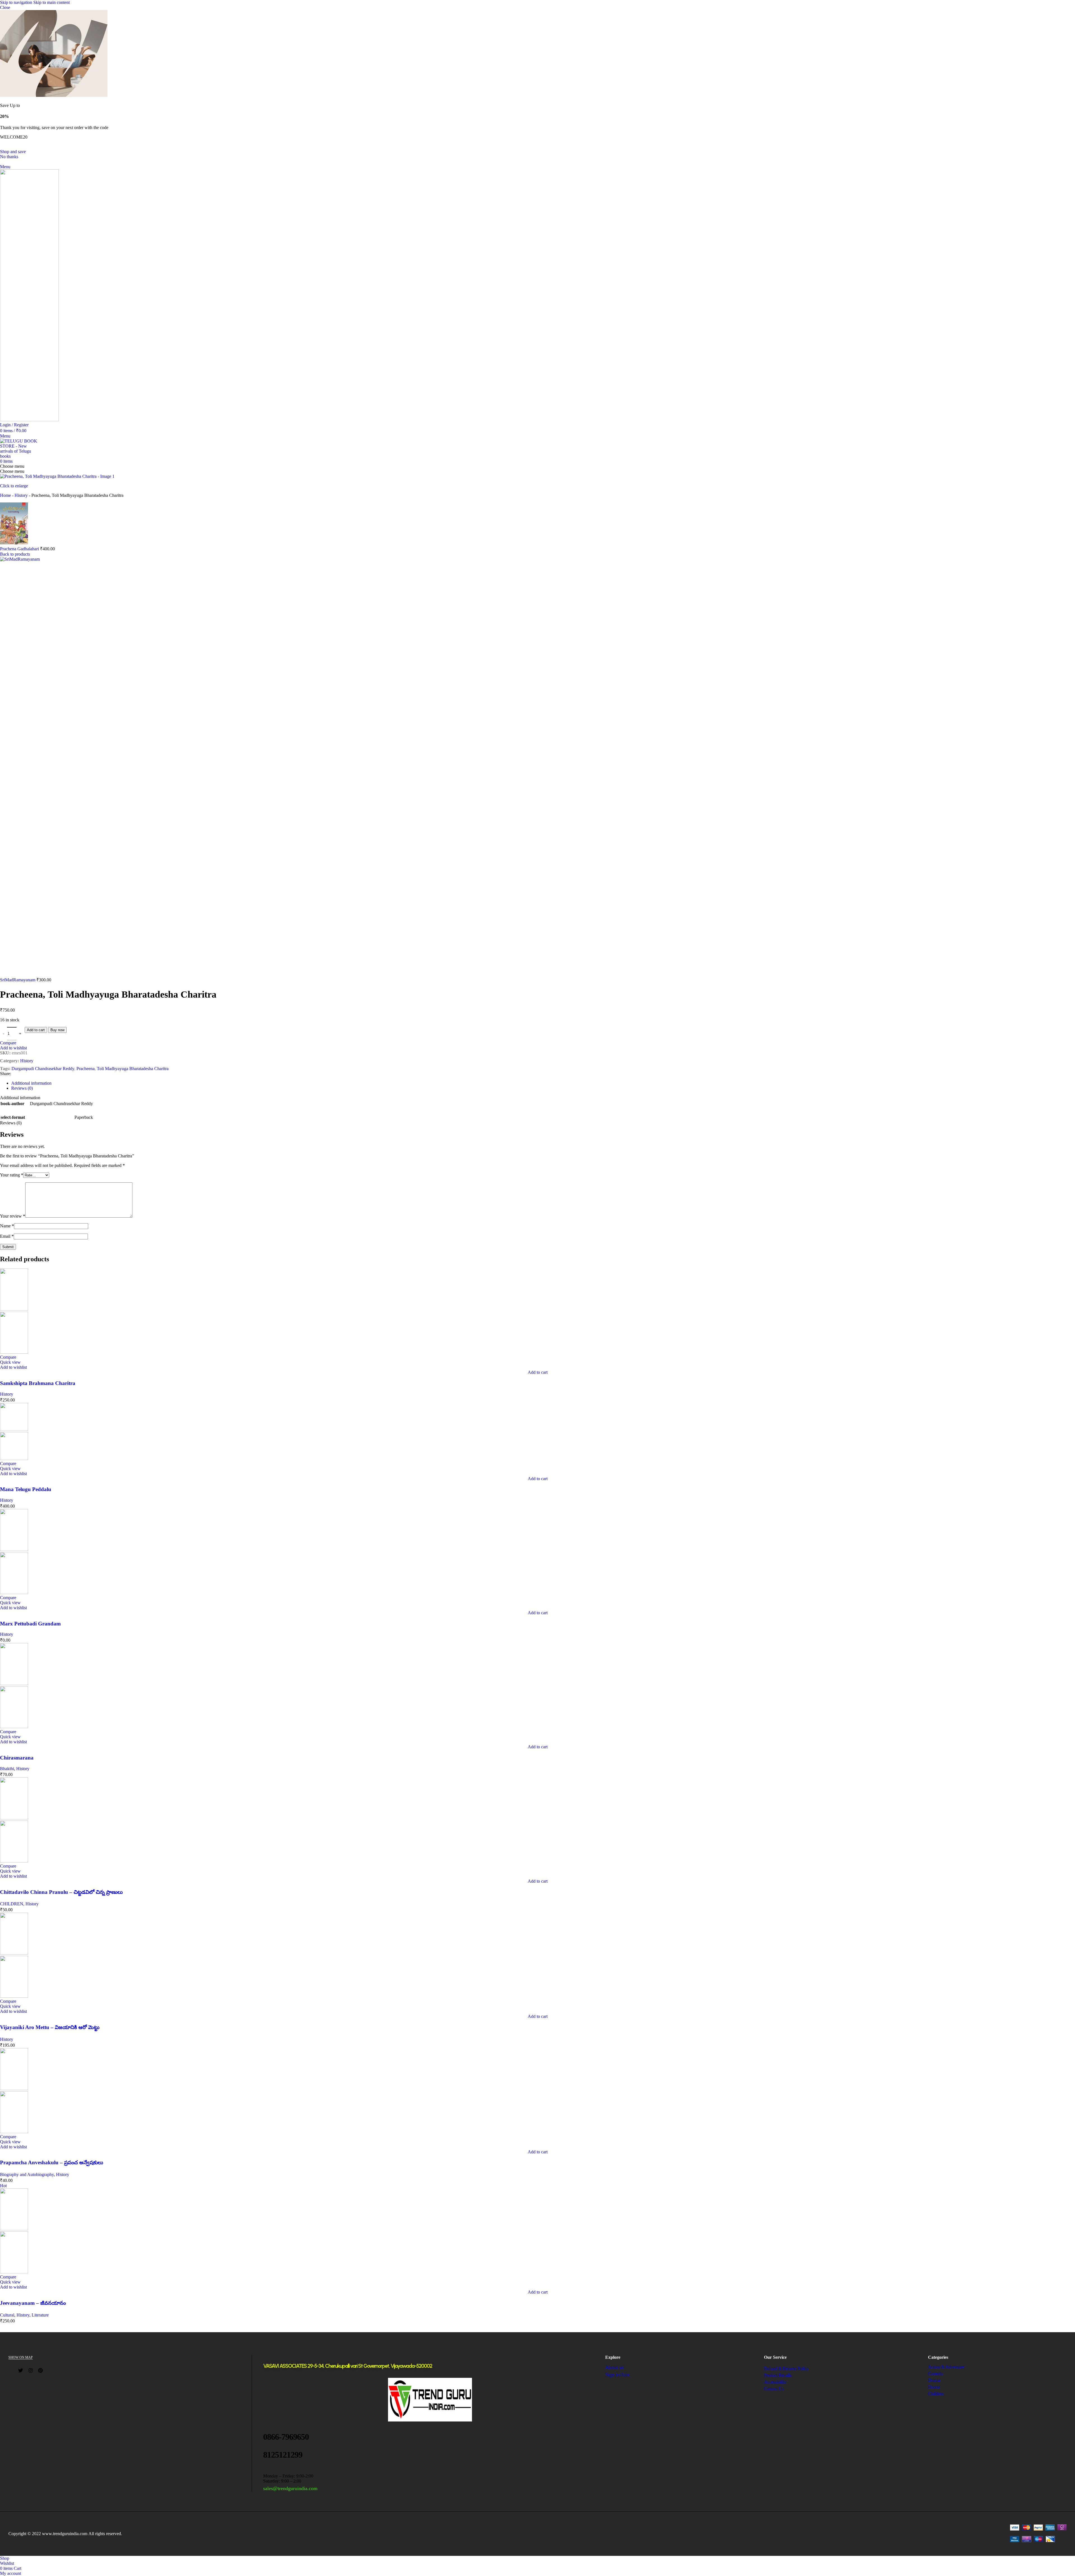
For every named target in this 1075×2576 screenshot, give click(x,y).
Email (7, 1236)
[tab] (31, 1083)
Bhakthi (7, 1769)
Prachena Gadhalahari (20, 549)
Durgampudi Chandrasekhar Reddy (43, 1069)
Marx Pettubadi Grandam (30, 1624)
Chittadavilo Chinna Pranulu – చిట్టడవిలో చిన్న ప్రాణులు (61, 1892)
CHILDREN (12, 1904)
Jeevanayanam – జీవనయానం (33, 2303)
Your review (13, 1216)
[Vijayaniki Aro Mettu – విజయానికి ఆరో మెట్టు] (14, 1953)
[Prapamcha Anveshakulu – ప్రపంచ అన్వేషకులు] (14, 2089)
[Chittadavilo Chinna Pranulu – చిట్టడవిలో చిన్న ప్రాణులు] (14, 1818)
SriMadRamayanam (18, 980)
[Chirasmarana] (14, 1684)
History (21, 495)
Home (5, 495)
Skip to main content (52, 2)
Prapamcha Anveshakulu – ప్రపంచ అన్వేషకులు (52, 2162)
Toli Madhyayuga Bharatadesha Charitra (133, 1069)
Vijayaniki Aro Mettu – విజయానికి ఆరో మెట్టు (50, 2027)
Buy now (57, 1030)
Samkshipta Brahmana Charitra (38, 1383)
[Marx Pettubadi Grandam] (14, 1549)
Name (7, 1226)
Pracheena (86, 1069)
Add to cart (36, 1030)
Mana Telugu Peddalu (26, 1489)
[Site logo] (29, 420)
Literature (40, 2315)
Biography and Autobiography (27, 2174)
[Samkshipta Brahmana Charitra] (14, 1309)
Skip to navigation (17, 2)
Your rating (12, 1175)
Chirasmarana (17, 1758)
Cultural (7, 2315)
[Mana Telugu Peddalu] (14, 1429)
